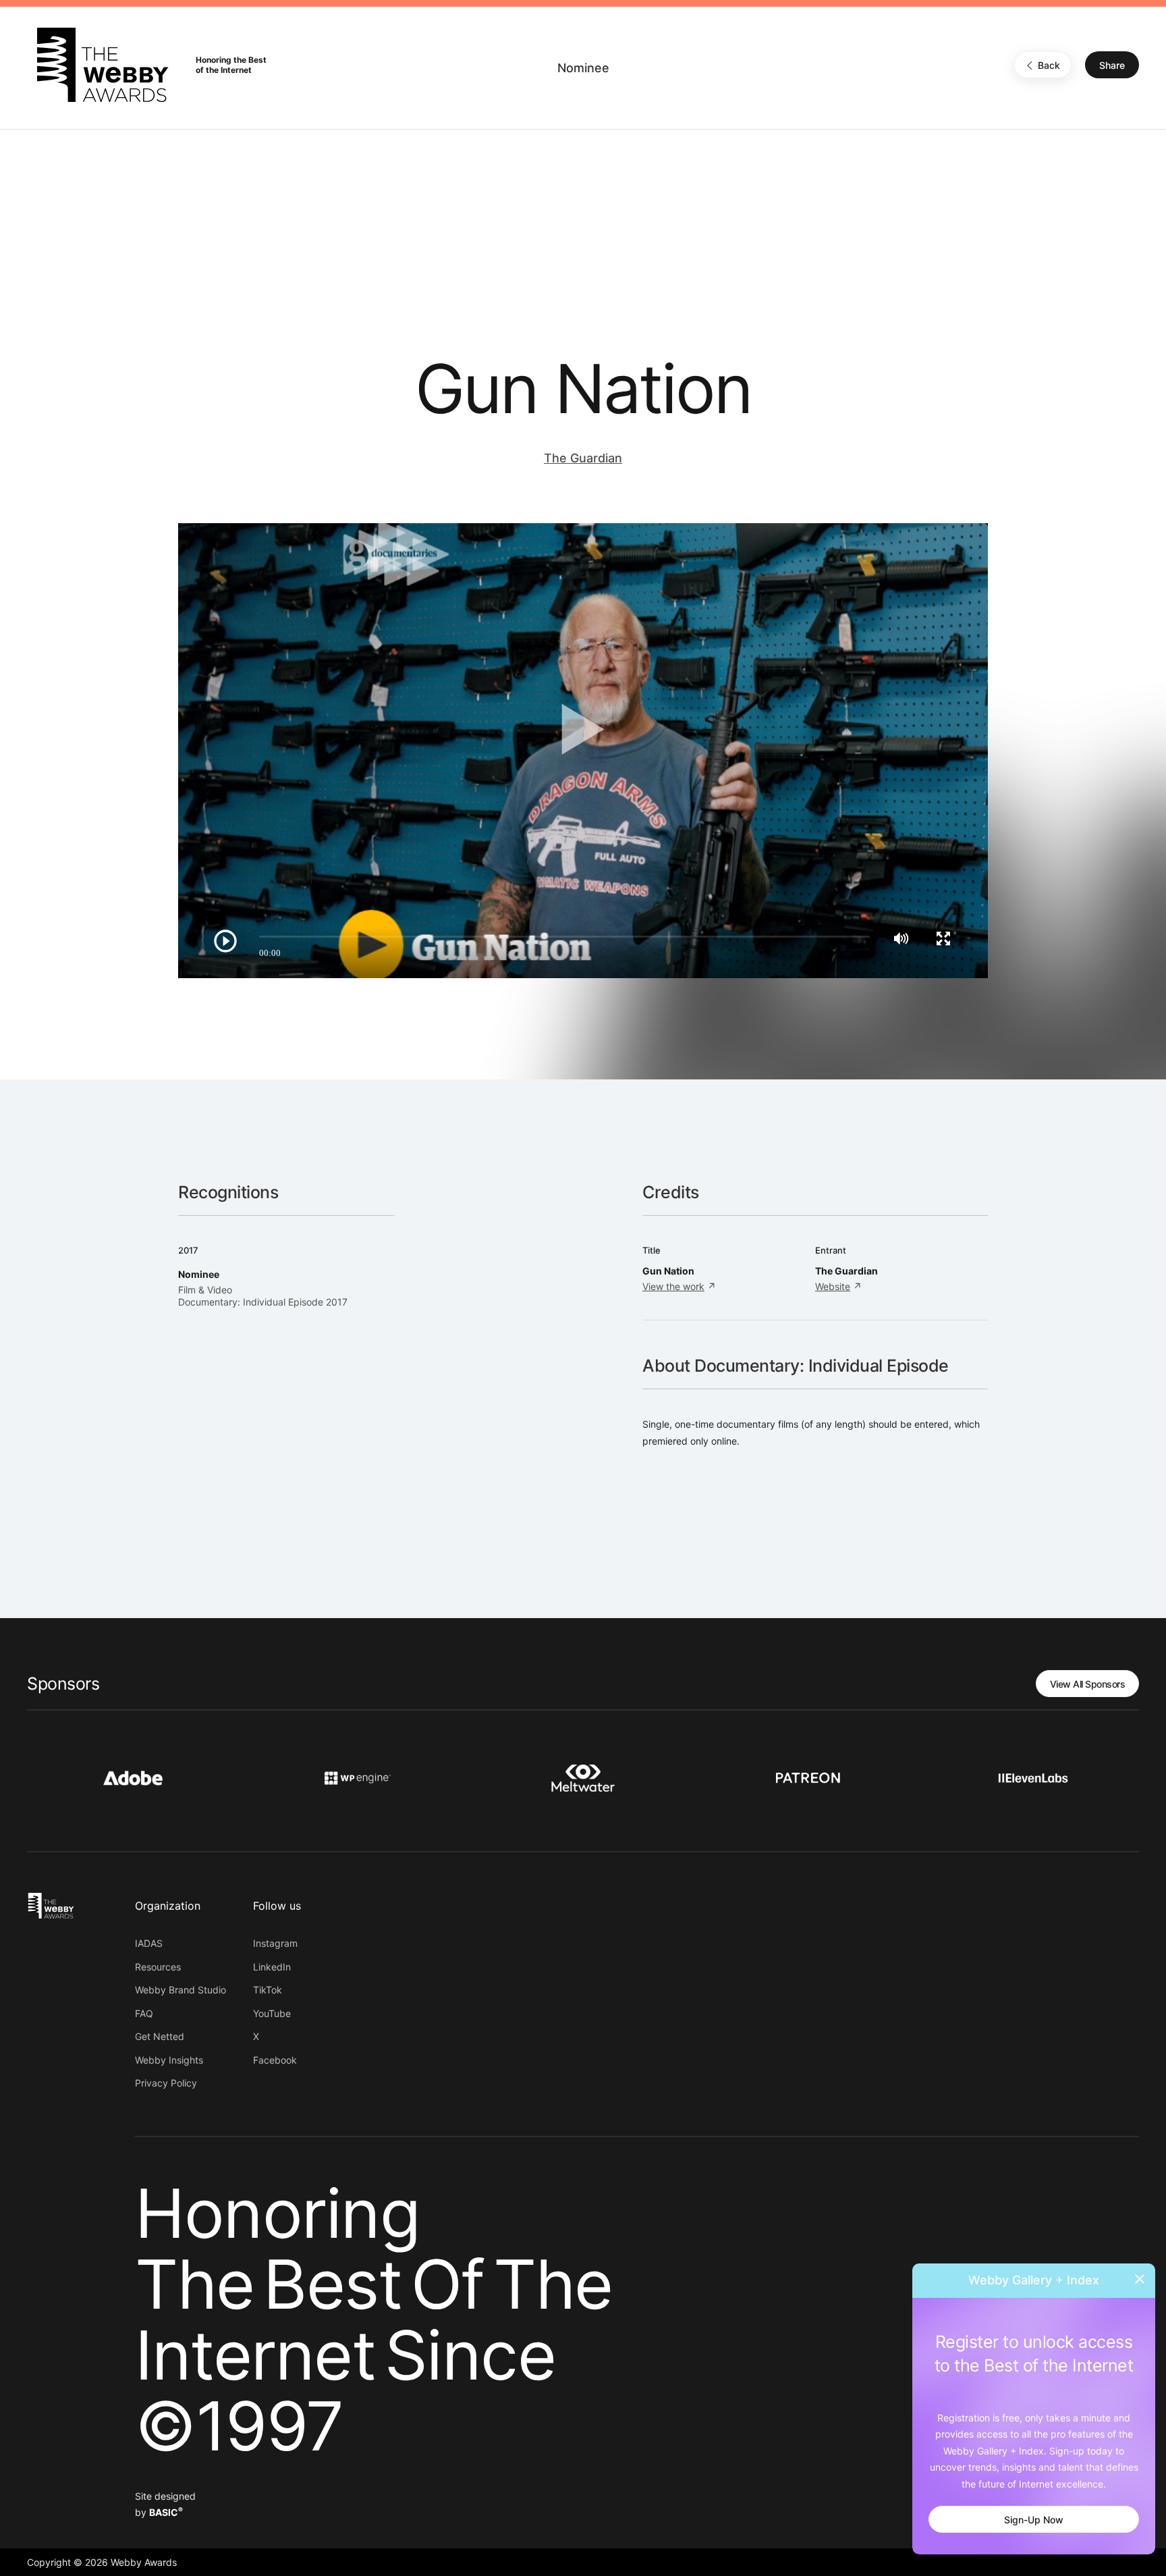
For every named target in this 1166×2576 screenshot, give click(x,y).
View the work (673, 1286)
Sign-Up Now (1034, 2520)
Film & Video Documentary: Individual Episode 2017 (263, 1296)
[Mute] (901, 938)
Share (1112, 65)
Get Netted (160, 2036)
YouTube (272, 2013)
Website (833, 1286)
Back (1049, 65)
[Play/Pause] (225, 941)
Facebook (275, 2060)
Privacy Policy (166, 2083)
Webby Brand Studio (181, 1990)
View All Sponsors (1088, 1684)
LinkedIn (272, 1967)
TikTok (268, 1990)
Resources (158, 1967)
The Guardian (583, 458)
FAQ (144, 2013)
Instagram (275, 1943)
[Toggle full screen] (943, 938)
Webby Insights (169, 2060)
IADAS (149, 1943)
